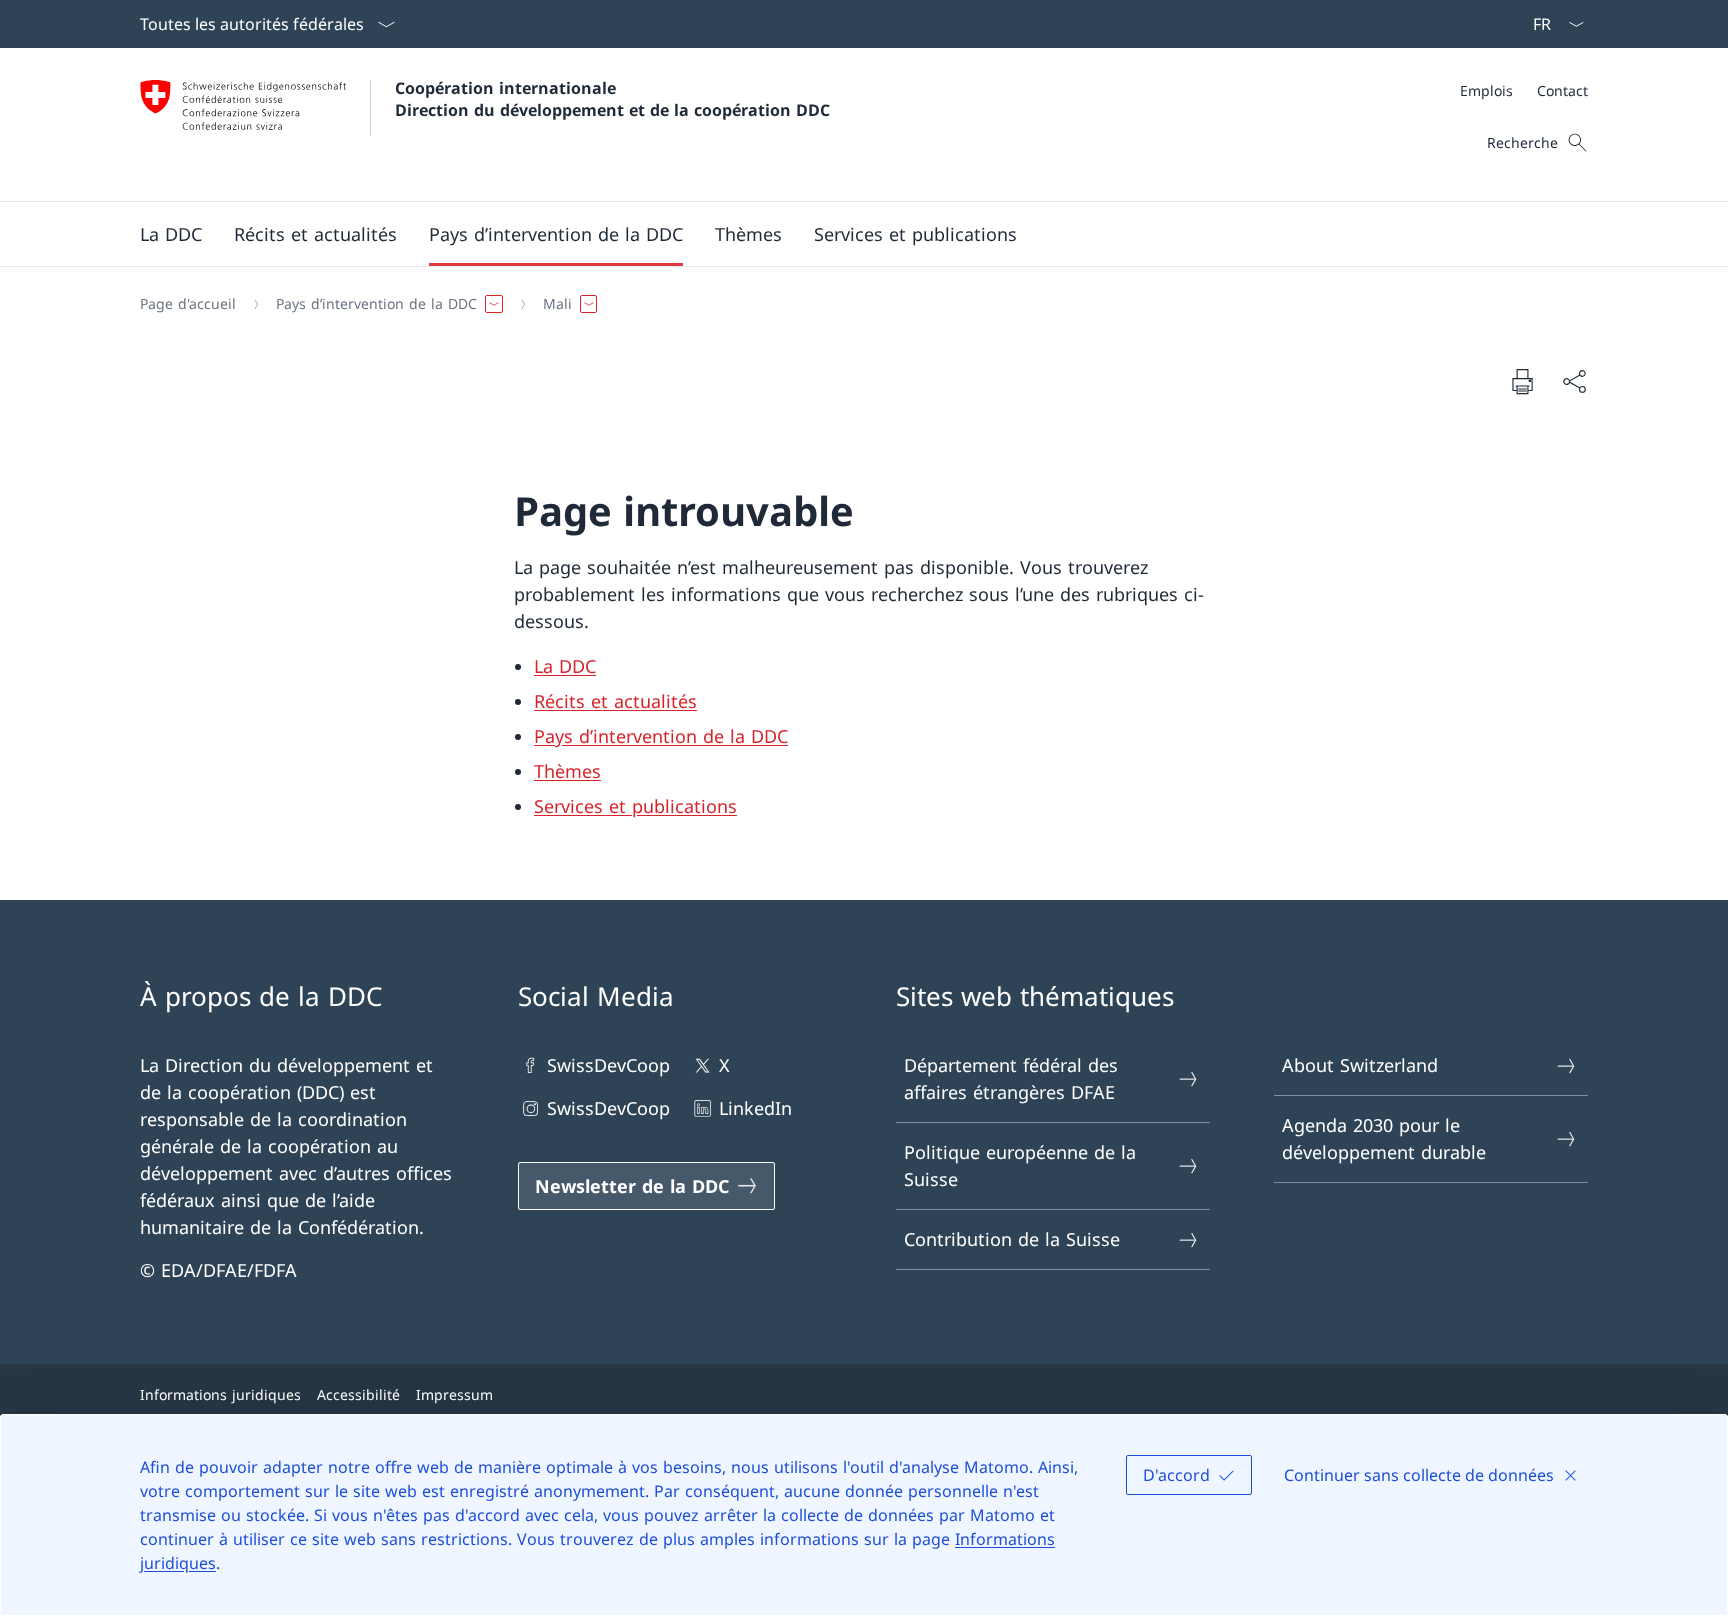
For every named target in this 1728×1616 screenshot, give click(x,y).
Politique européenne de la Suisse (1020, 1165)
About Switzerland (1360, 1065)
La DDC (565, 666)
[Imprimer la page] (1522, 381)
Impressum (454, 1394)
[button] (171, 234)
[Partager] (1574, 381)
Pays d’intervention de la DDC (661, 736)
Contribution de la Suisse (1012, 1239)
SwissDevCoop (608, 1065)
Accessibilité (358, 1394)
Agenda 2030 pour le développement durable (1384, 1138)
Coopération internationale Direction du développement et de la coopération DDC (612, 99)
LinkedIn (755, 1108)
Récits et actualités (615, 701)
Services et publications (635, 806)
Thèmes (567, 771)
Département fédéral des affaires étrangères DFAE (1011, 1078)
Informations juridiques (220, 1394)
